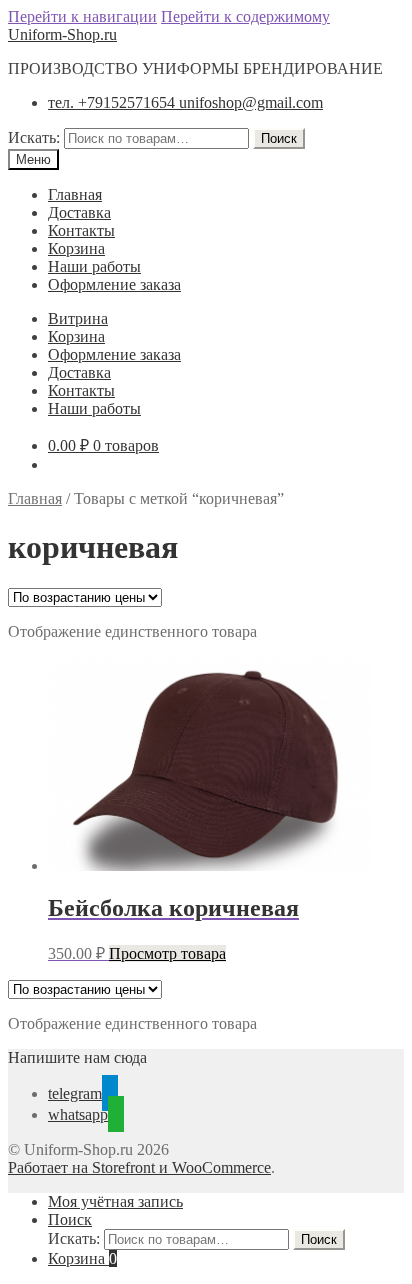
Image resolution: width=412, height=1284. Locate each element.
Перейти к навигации (82, 16)
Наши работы (94, 266)
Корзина (76, 248)
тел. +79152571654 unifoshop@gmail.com (185, 102)
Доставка (79, 212)
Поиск (279, 138)
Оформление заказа (114, 284)
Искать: (34, 137)
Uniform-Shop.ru (62, 34)
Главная (75, 194)
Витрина (78, 318)
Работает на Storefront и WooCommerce (139, 1167)
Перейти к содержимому (245, 16)
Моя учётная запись (115, 1201)
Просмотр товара (167, 953)
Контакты (81, 230)
